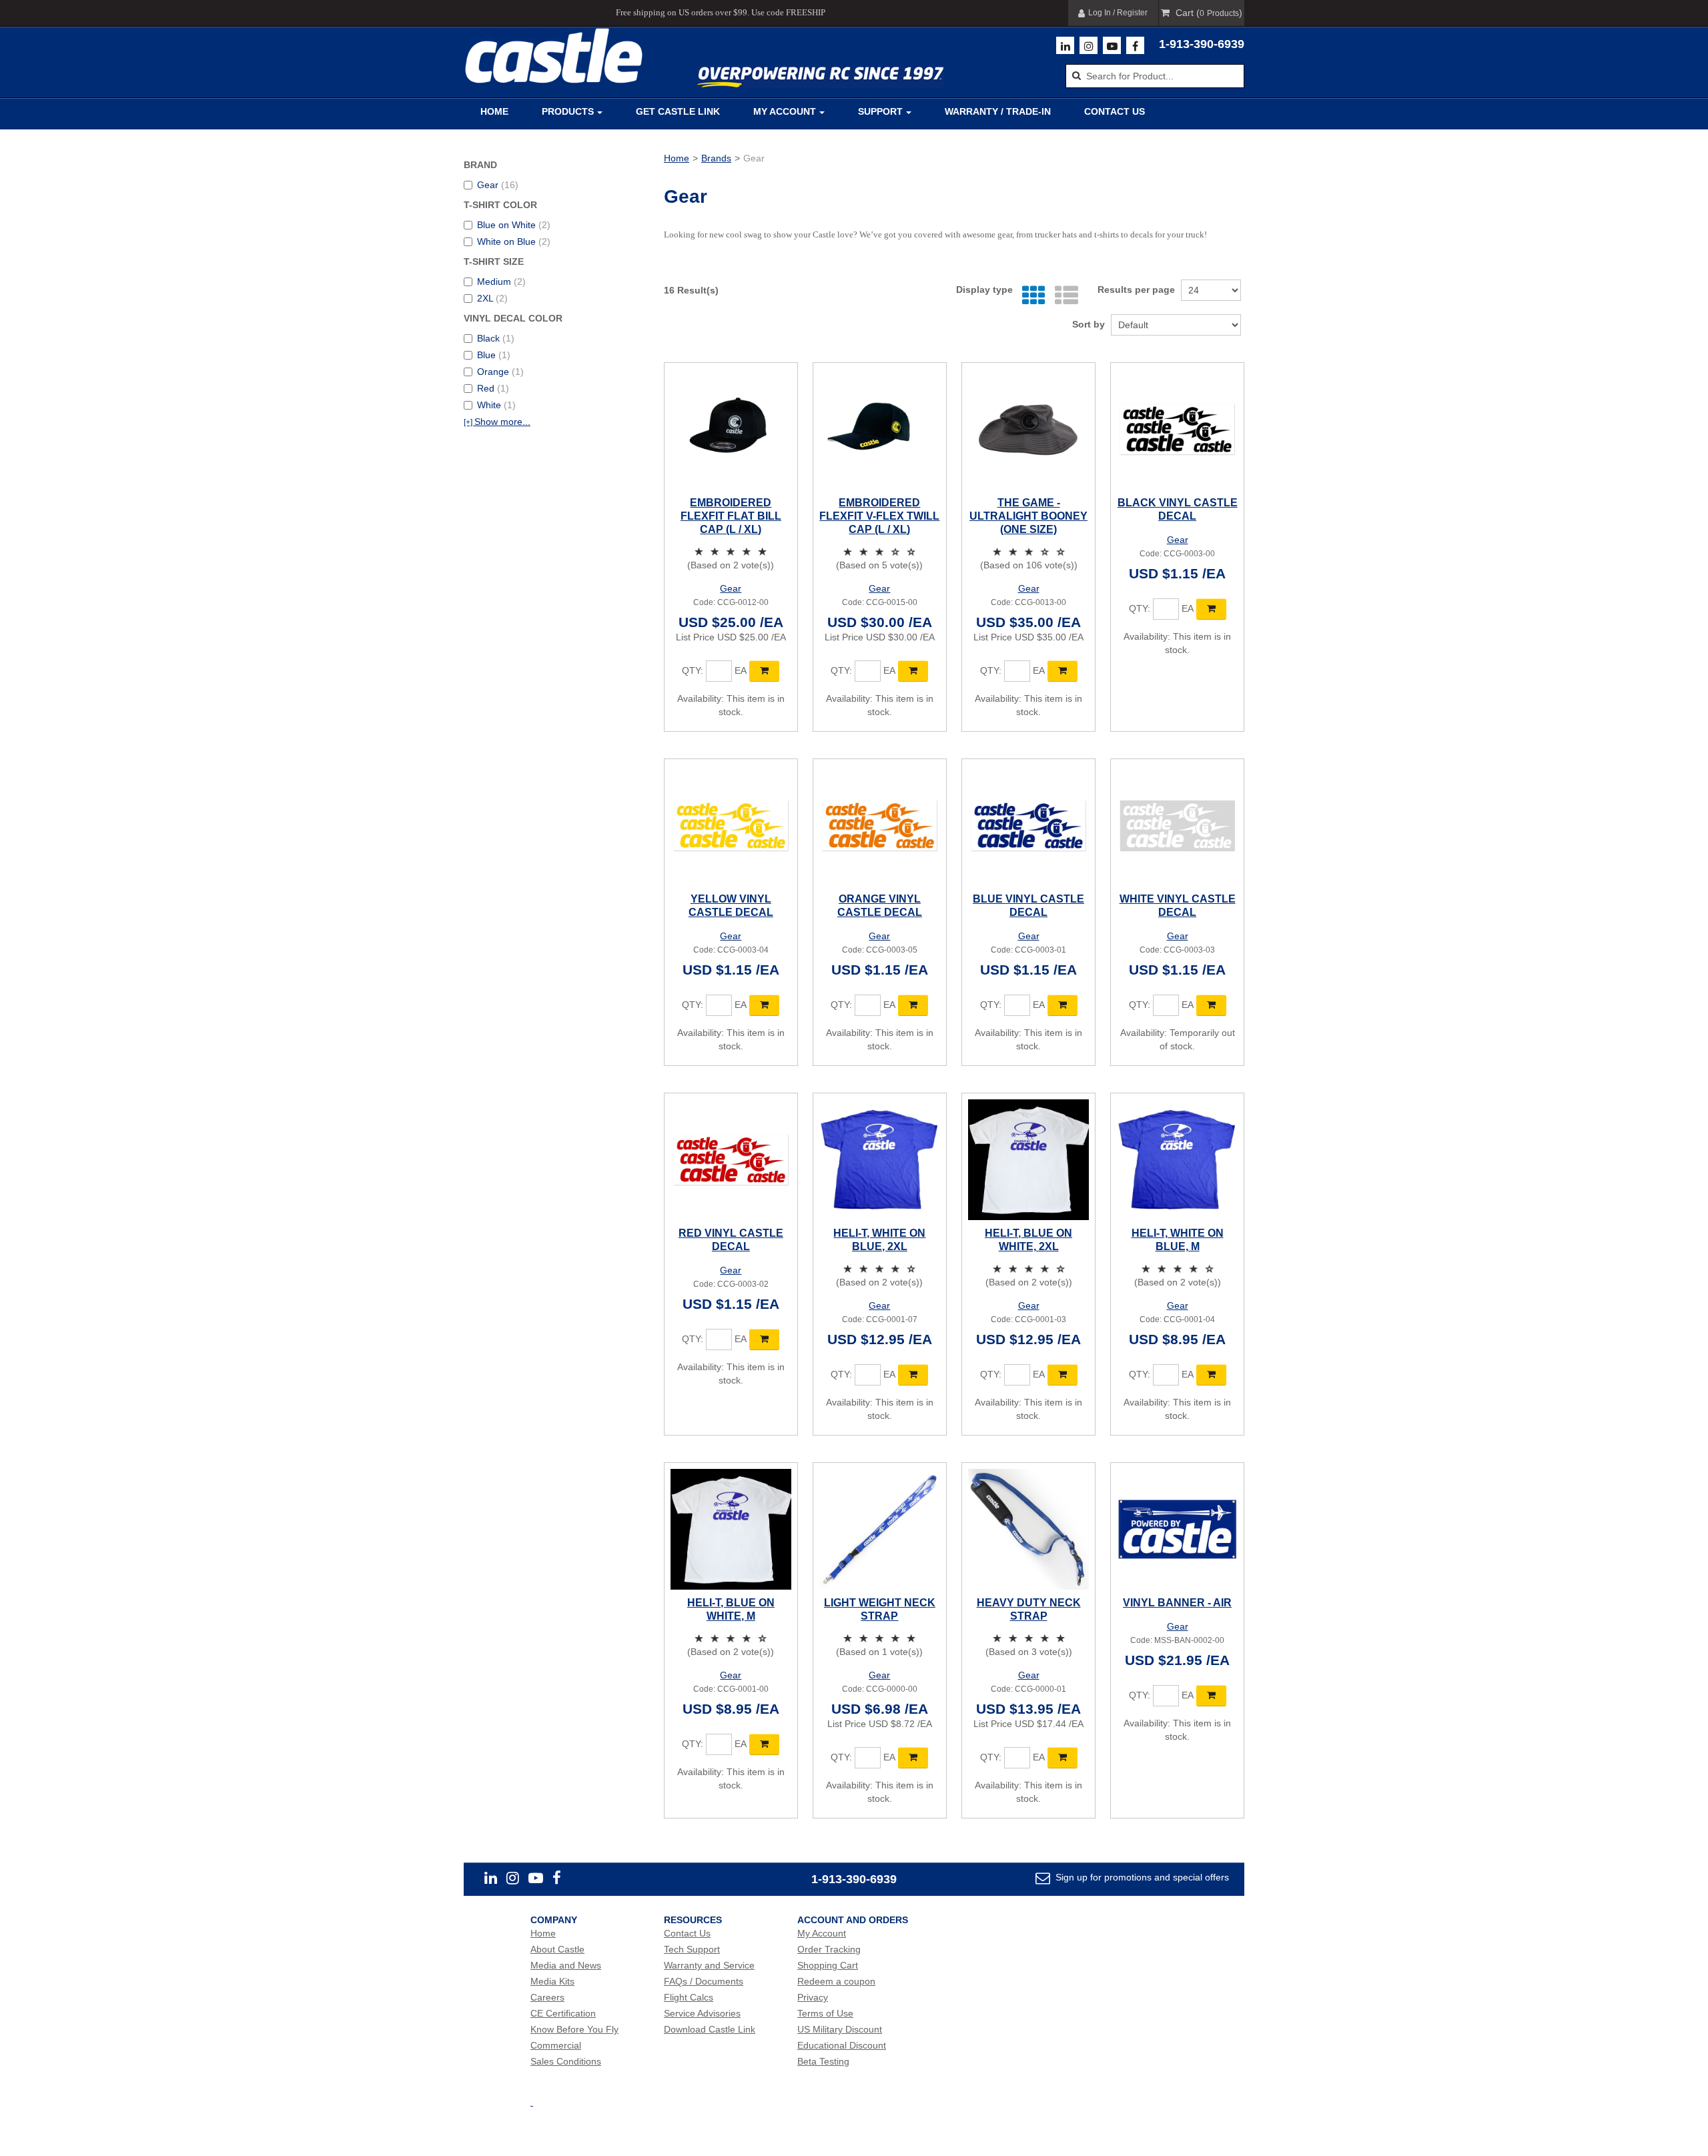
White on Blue (514, 241)
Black (496, 338)
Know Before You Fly (574, 2029)
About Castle (557, 1949)
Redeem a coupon (836, 1981)
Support (880, 111)
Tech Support (692, 1949)
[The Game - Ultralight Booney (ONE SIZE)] (1028, 429)
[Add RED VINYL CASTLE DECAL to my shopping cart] (764, 1339)
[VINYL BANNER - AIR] (1177, 1529)
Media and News (566, 1965)
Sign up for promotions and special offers (1141, 1877)
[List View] (1063, 296)
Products (568, 111)
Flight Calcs (689, 1997)
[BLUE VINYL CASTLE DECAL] (1028, 826)
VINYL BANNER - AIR (1177, 1603)
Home (494, 111)
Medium (501, 282)
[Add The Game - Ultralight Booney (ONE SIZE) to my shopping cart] (1062, 671)
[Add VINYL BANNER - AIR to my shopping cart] (1211, 1696)
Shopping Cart (828, 1965)
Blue (494, 355)
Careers (547, 1997)
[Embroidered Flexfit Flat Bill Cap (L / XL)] (731, 429)
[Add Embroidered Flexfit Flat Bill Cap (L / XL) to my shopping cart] (764, 671)
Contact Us (1115, 111)
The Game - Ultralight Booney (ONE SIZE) (1028, 516)
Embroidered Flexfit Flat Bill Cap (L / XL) (731, 516)
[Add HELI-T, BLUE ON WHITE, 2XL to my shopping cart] (1062, 1375)
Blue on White (514, 225)
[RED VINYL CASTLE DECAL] (731, 1160)
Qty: (693, 670)
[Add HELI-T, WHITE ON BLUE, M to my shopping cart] (1211, 1375)
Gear (498, 185)
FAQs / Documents (704, 1981)
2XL (492, 298)
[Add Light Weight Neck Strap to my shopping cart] (913, 1758)
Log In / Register (1118, 13)
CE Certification (563, 2013)
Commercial (556, 2045)
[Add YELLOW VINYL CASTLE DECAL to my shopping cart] (764, 1005)
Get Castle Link (678, 111)
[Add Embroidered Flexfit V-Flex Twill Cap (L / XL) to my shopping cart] (913, 671)
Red (493, 388)
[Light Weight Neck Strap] (880, 1529)
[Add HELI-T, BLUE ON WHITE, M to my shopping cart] (764, 1744)
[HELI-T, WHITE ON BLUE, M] (1177, 1160)
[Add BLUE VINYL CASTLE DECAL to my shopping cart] (1062, 1005)
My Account (785, 111)
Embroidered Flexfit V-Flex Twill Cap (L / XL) (879, 516)
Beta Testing (823, 2061)
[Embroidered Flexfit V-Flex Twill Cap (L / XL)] (880, 429)
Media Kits (552, 1981)
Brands (716, 158)
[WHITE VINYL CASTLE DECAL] (1177, 826)
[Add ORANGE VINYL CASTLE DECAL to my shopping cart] (913, 1005)
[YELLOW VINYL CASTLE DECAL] (731, 826)
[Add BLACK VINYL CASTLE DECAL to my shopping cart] (1211, 609)
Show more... (497, 422)
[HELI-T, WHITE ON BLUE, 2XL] (880, 1160)
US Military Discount (840, 2029)
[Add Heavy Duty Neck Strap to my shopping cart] (1062, 1758)
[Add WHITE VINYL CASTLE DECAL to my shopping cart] (1211, 1005)
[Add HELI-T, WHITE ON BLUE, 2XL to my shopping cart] (913, 1375)
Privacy (813, 1997)
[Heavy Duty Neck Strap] (1028, 1529)
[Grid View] (1030, 296)
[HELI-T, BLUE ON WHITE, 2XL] (1028, 1160)
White (496, 405)
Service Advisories (702, 2013)
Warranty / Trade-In (998, 111)
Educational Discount (842, 2045)
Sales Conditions (566, 2061)
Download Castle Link (710, 2029)
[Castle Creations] (554, 56)
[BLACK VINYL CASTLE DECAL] (1177, 429)
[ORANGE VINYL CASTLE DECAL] (880, 826)
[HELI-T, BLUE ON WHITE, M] (731, 1529)
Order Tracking (829, 1949)
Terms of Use (825, 2013)
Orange (500, 372)
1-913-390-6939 (1202, 44)
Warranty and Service (709, 1965)
